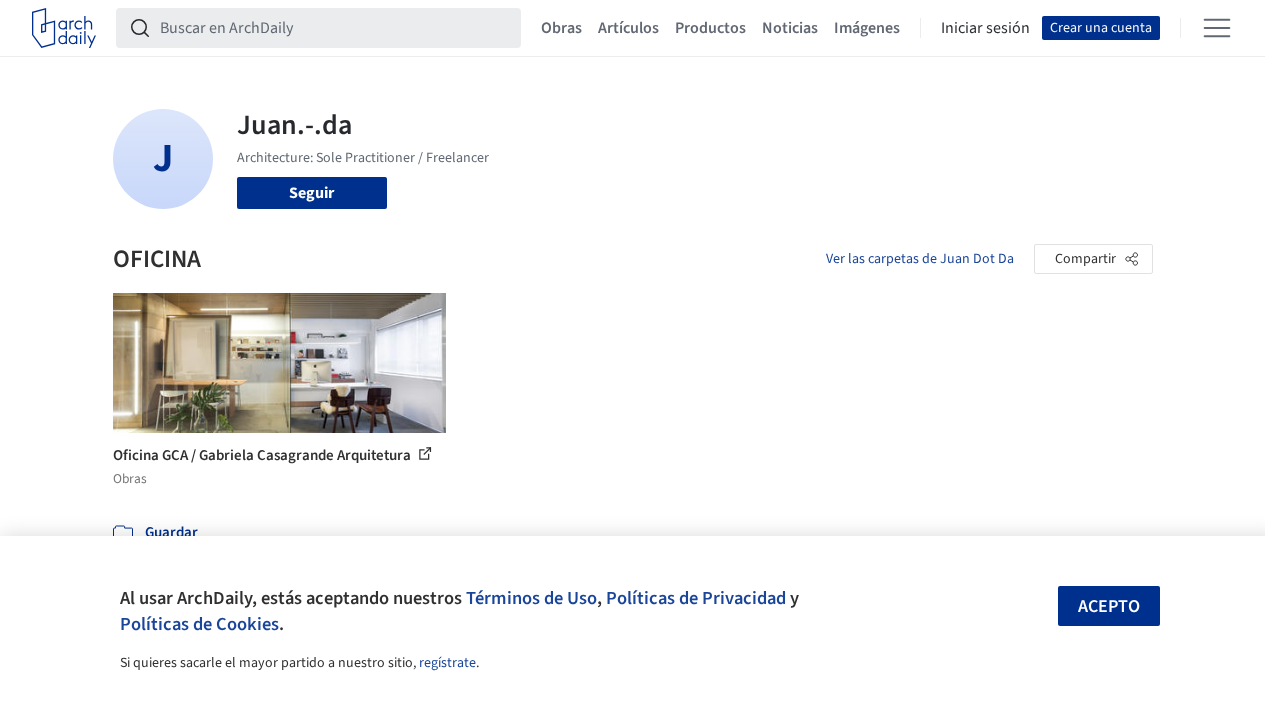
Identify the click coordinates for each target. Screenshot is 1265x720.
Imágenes (867, 28)
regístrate (447, 663)
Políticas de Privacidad (696, 598)
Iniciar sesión (985, 28)
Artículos (628, 28)
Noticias (790, 28)
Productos (710, 28)
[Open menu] (1217, 28)
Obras (561, 28)
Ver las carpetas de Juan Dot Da (920, 259)
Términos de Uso (531, 598)
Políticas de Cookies (199, 624)
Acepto (1109, 606)
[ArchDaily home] (64, 28)
